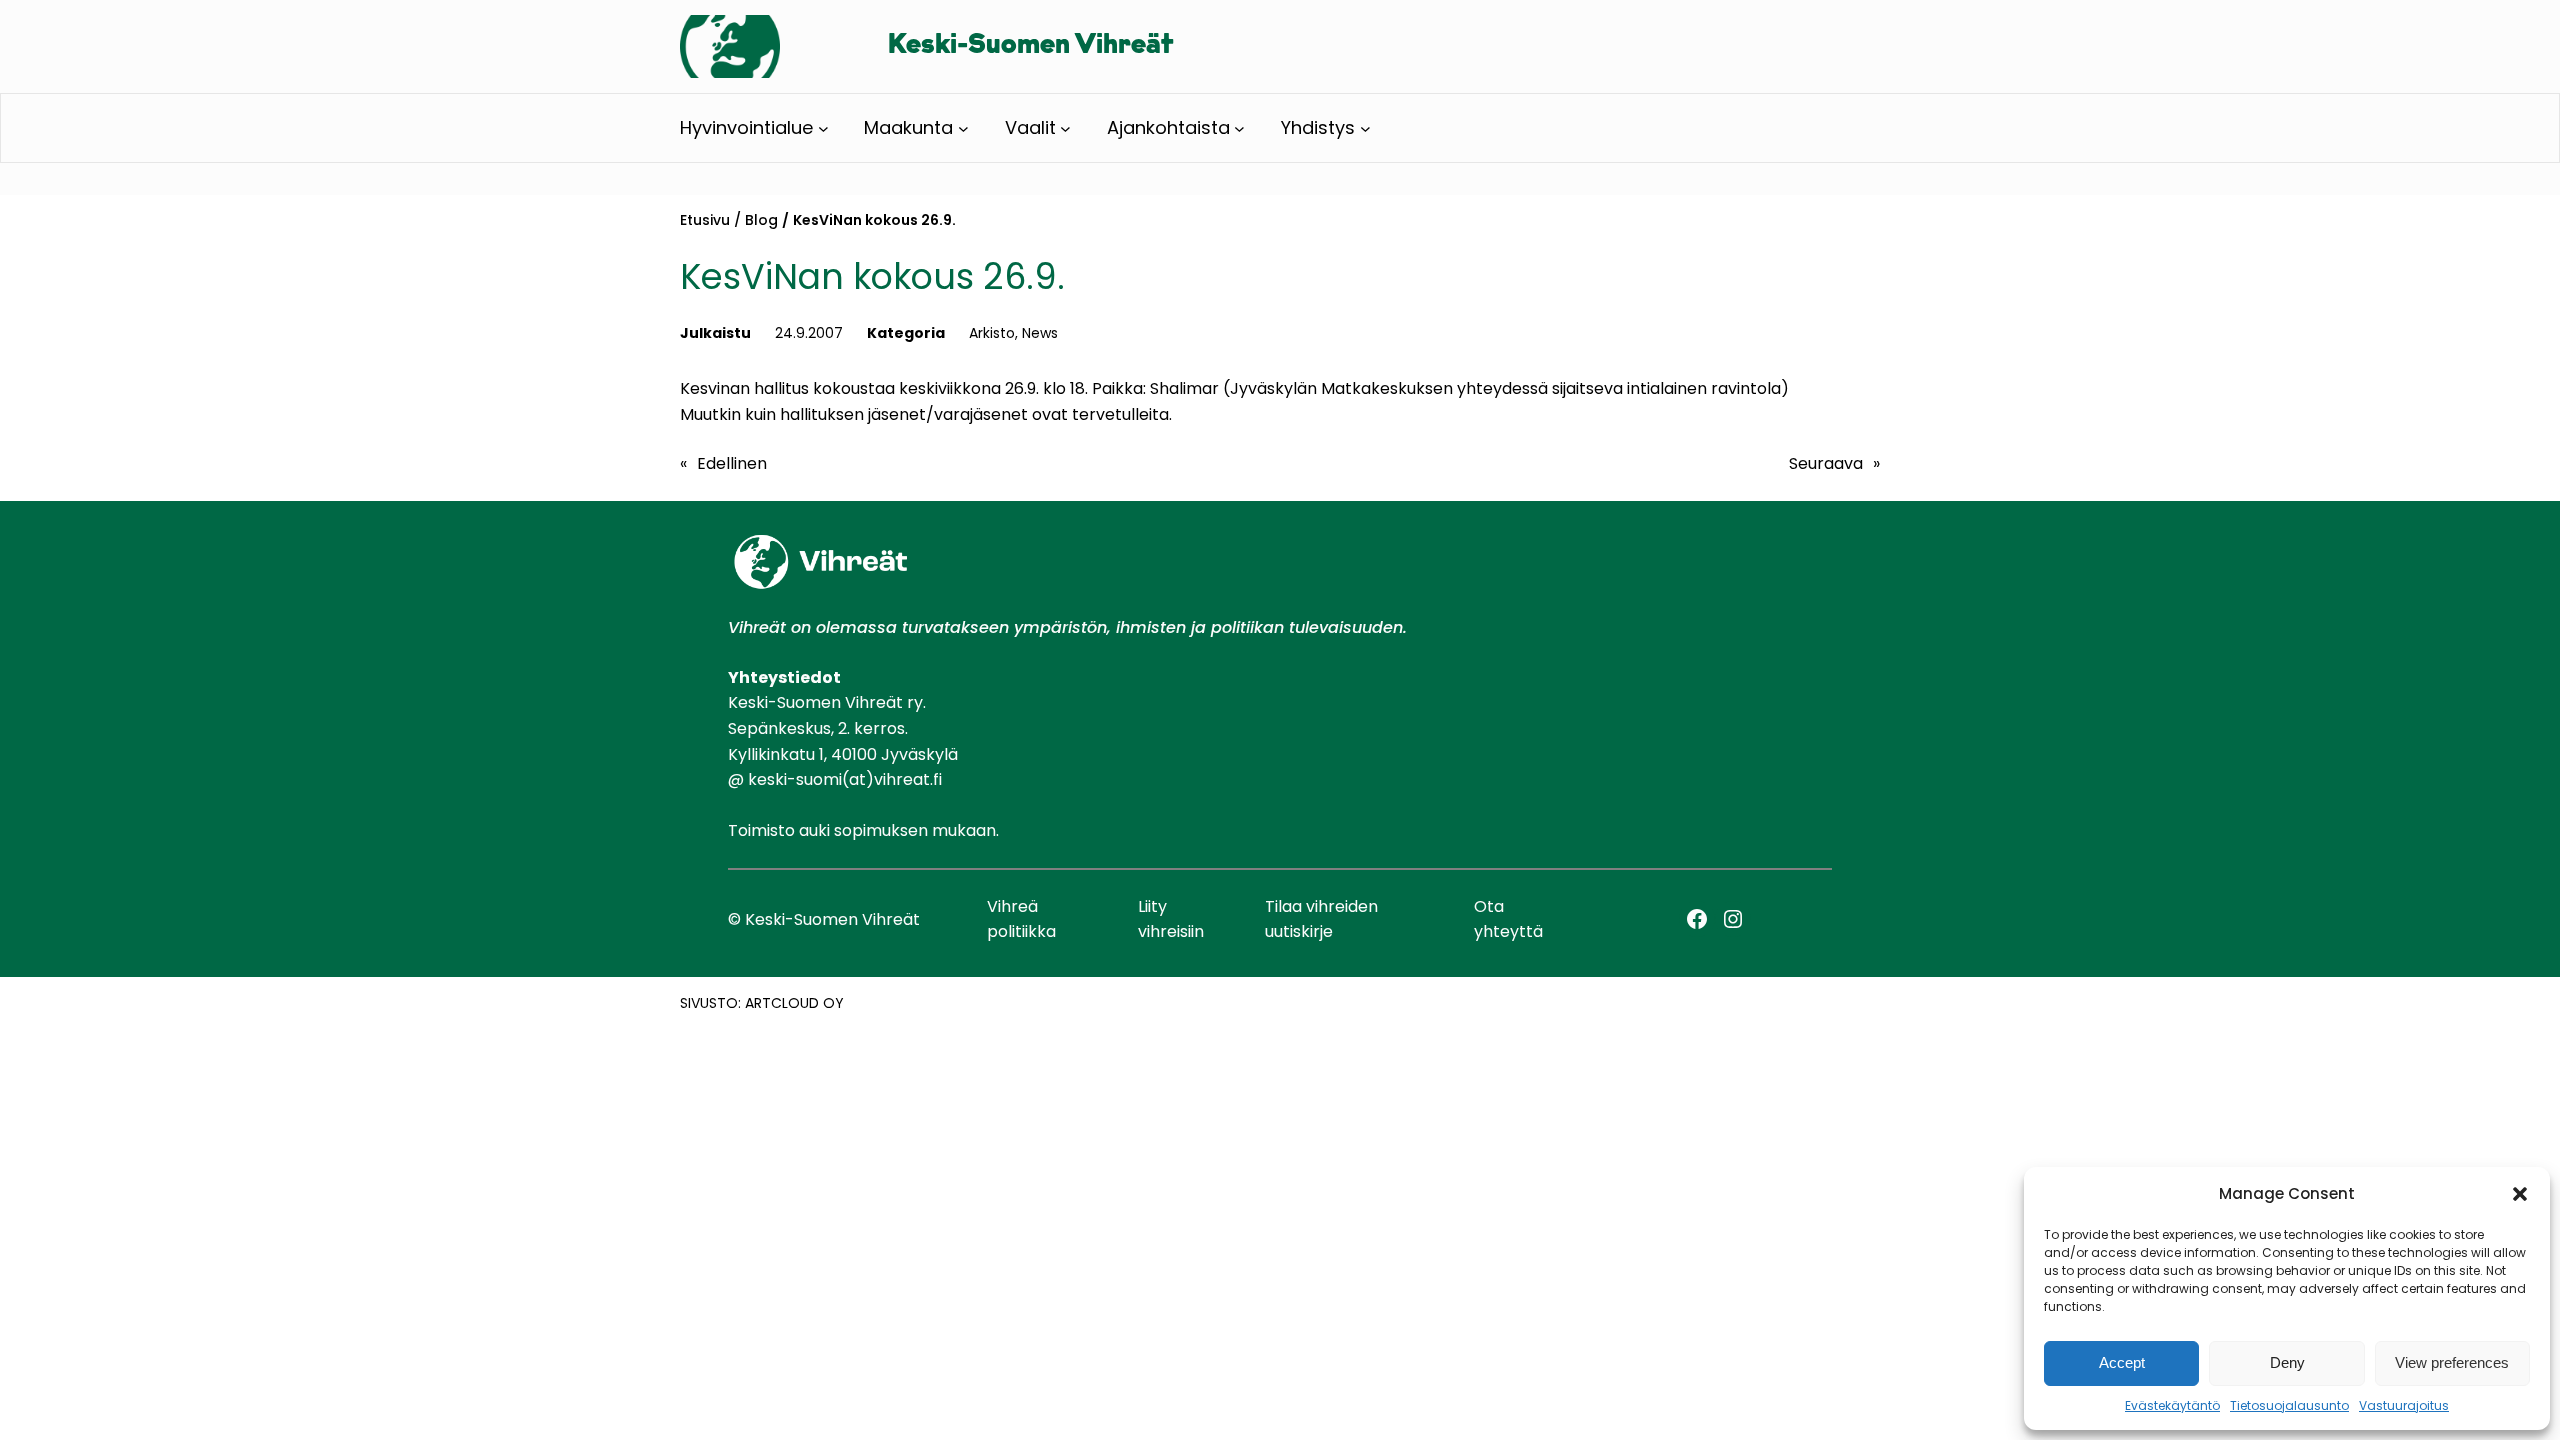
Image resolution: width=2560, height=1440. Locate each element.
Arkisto (992, 333)
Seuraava (1826, 463)
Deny (2287, 1362)
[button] (2520, 1194)
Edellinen (732, 463)
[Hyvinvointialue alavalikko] (823, 128)
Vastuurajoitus (2404, 1405)
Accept (2122, 1362)
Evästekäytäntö (2172, 1405)
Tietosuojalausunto (2289, 1405)
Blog (761, 220)
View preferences (2452, 1362)
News (1040, 333)
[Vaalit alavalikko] (1065, 128)
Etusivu (705, 220)
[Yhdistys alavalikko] (1365, 128)
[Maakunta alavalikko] (963, 128)
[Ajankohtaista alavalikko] (1239, 128)
